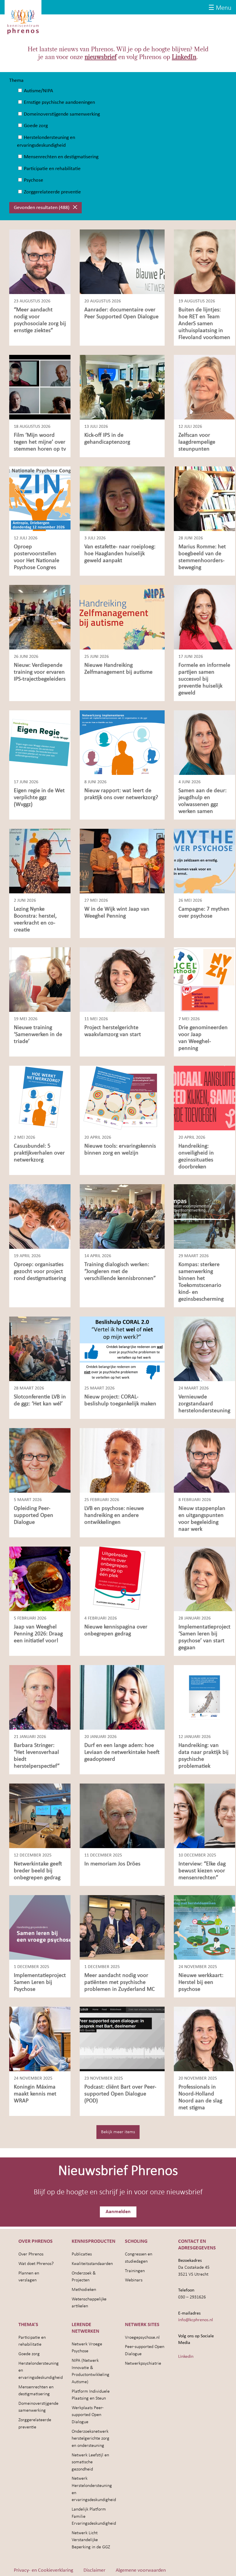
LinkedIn (184, 57)
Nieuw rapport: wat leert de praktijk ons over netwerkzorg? (121, 794)
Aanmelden (118, 2212)
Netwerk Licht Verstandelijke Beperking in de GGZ (91, 2540)
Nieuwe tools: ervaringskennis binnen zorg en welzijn (120, 1150)
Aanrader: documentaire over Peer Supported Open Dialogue (122, 313)
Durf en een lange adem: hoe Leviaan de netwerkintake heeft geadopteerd (122, 1752)
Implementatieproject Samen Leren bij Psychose (40, 1982)
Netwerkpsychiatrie (143, 2364)
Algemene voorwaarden (141, 2570)
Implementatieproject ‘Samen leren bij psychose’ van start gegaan (204, 1637)
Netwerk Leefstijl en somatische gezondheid (90, 2462)
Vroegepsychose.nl (142, 2338)
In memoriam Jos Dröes (112, 1864)
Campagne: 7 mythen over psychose (204, 913)
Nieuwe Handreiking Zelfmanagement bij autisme (118, 669)
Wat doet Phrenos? (36, 2264)
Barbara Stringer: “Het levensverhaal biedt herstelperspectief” (37, 1756)
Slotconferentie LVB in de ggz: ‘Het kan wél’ (40, 1400)
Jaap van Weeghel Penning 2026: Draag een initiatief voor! (38, 1634)
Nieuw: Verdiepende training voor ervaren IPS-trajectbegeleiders (40, 672)
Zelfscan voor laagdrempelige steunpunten (197, 442)
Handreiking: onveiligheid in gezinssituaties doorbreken (196, 1157)
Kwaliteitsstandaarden (92, 2264)
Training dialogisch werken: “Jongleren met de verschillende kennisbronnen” (120, 1272)
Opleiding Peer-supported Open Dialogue (34, 1515)
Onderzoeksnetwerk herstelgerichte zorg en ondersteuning (91, 2439)
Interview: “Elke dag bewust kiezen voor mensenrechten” (202, 1871)
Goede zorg (29, 2354)
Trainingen (135, 2271)
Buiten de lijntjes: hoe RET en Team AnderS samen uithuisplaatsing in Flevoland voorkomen (204, 324)
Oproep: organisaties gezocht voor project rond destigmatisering (40, 1272)
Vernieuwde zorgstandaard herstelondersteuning (204, 1404)
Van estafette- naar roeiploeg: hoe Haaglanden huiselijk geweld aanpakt (120, 554)
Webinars (134, 2280)
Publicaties (82, 2254)
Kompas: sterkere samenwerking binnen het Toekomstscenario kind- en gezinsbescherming (201, 1282)
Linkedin (186, 2357)
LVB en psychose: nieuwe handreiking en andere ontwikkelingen (114, 1515)
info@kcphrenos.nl (196, 2320)
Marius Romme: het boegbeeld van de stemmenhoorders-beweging (202, 557)
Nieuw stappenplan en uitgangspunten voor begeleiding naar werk (202, 1519)
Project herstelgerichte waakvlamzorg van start (113, 1031)
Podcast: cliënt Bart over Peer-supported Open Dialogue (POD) (120, 2094)
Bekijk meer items (118, 2132)
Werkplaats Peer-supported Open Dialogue (88, 2415)
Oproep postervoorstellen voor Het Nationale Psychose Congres (37, 557)
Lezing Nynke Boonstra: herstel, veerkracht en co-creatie (35, 920)
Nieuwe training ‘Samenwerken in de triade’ (38, 1035)
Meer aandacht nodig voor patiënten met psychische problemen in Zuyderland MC (120, 1982)
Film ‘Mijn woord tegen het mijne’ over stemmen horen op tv (40, 442)
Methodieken (84, 2290)
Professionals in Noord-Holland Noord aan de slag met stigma (200, 2097)
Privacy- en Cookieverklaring (43, 2570)
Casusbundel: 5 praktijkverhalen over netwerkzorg (39, 1153)
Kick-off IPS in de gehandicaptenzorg (107, 439)
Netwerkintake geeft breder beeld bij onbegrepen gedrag (38, 1871)
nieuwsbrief (101, 57)
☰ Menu (220, 8)
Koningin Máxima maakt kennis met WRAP (35, 2094)
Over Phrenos (31, 2254)
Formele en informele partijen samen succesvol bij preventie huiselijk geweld (204, 679)
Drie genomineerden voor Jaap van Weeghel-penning (203, 1038)
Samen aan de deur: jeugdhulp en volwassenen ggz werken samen (202, 801)
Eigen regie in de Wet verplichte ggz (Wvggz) (39, 798)
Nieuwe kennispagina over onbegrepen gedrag (116, 1630)
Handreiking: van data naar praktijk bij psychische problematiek (203, 1756)
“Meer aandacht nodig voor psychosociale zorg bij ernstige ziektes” (40, 320)
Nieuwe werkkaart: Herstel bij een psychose (201, 1982)
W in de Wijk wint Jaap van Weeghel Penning (117, 913)
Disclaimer (94, 2570)
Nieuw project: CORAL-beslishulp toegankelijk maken (120, 1400)
